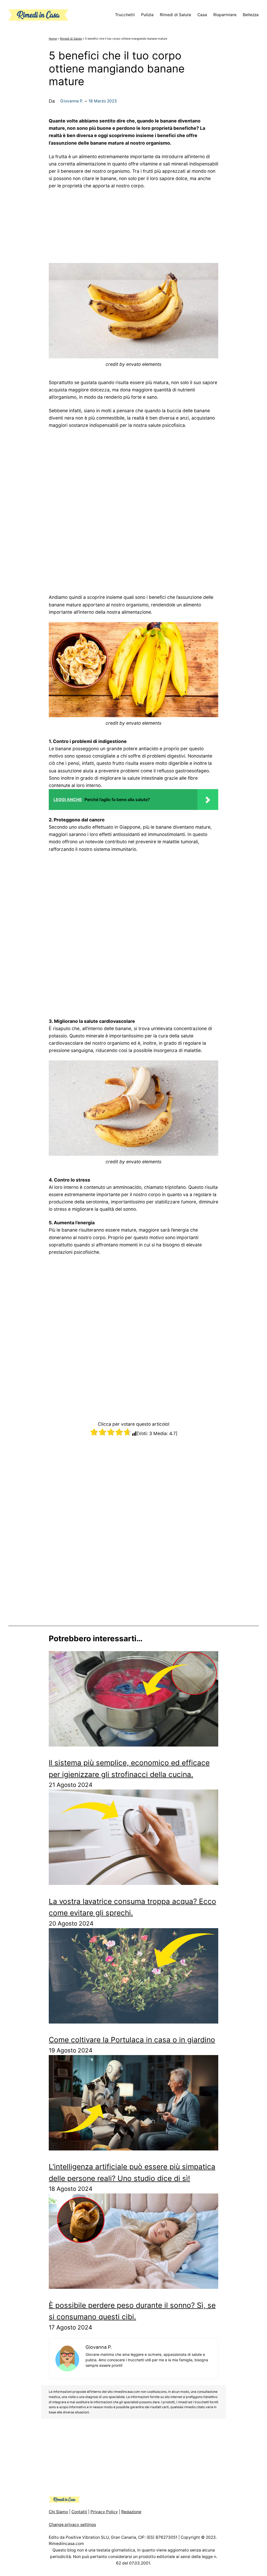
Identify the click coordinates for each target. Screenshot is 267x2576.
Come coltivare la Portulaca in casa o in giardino (132, 2040)
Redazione (131, 2512)
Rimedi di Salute (71, 39)
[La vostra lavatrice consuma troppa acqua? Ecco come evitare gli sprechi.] (133, 1839)
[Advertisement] (133, 224)
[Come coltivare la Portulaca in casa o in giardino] (133, 1978)
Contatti (79, 2512)
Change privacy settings (72, 2525)
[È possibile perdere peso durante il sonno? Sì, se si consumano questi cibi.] (133, 2243)
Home (53, 39)
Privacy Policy (104, 2512)
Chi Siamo (58, 2512)
